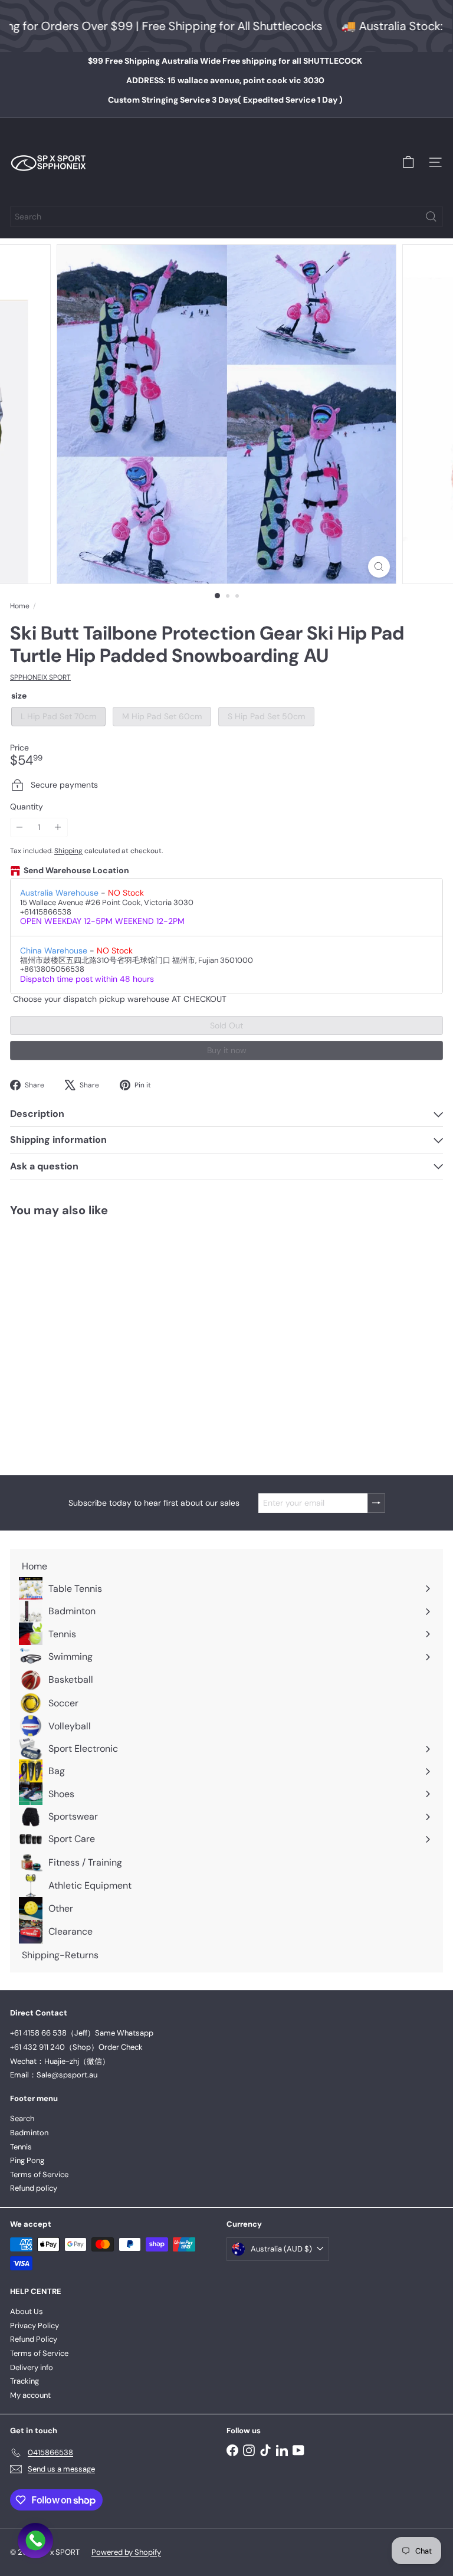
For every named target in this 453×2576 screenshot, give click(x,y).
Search (22, 2118)
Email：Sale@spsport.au (54, 2075)
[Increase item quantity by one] (58, 827)
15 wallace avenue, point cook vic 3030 (225, 80)
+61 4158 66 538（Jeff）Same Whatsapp (82, 2033)
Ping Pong (27, 2160)
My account (30, 2395)
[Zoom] (379, 567)
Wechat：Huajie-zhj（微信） (60, 2061)
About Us (27, 2311)
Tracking (24, 2381)
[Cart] (408, 162)
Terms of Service (39, 2174)
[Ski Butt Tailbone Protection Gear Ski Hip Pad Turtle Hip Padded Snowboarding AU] (84, 1339)
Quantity (27, 807)
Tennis (21, 2147)
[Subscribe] (376, 1503)
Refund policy (34, 2188)
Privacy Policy (35, 2326)
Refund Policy (34, 2339)
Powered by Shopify (126, 2552)
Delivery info (32, 2367)
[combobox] (226, 217)
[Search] (431, 217)
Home (20, 606)
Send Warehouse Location (76, 871)
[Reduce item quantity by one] (20, 827)
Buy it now (227, 1050)
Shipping (68, 851)
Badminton (29, 2133)
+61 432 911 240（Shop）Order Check (76, 2047)
